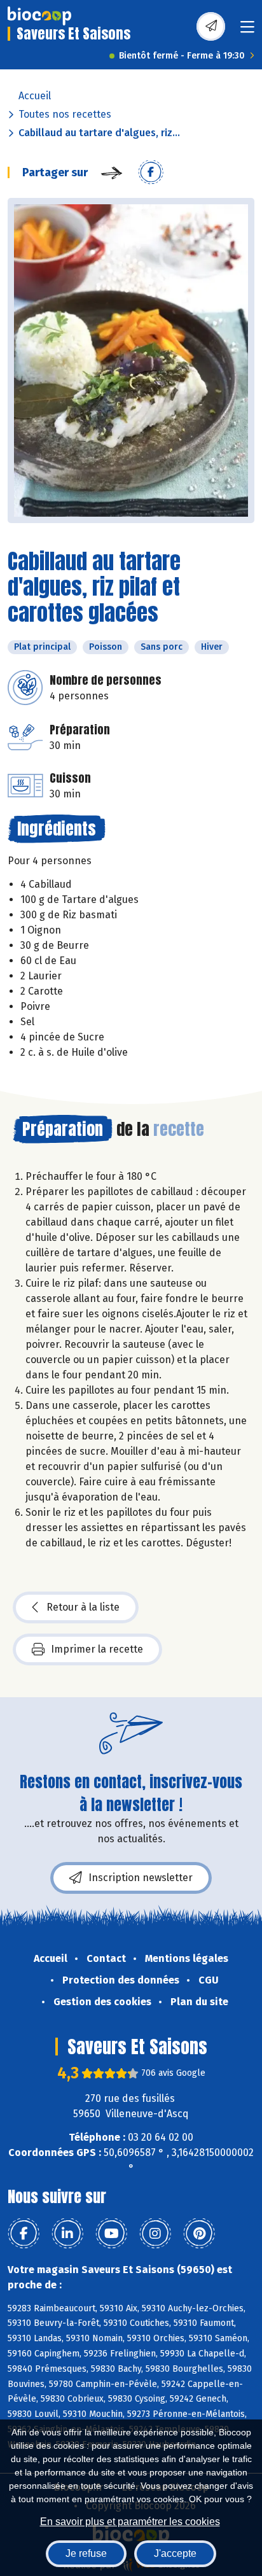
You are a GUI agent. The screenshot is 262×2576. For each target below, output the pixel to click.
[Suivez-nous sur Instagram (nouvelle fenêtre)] (155, 2234)
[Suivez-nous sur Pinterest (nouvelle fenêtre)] (199, 2234)
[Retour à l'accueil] (39, 16)
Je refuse (86, 2553)
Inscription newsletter (141, 1878)
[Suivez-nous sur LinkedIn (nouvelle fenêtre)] (67, 2234)
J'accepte (175, 2553)
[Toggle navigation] (247, 31)
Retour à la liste (83, 1607)
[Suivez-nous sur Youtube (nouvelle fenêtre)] (111, 2234)
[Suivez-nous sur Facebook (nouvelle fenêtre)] (24, 2234)
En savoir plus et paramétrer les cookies (130, 2522)
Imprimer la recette (97, 1649)
